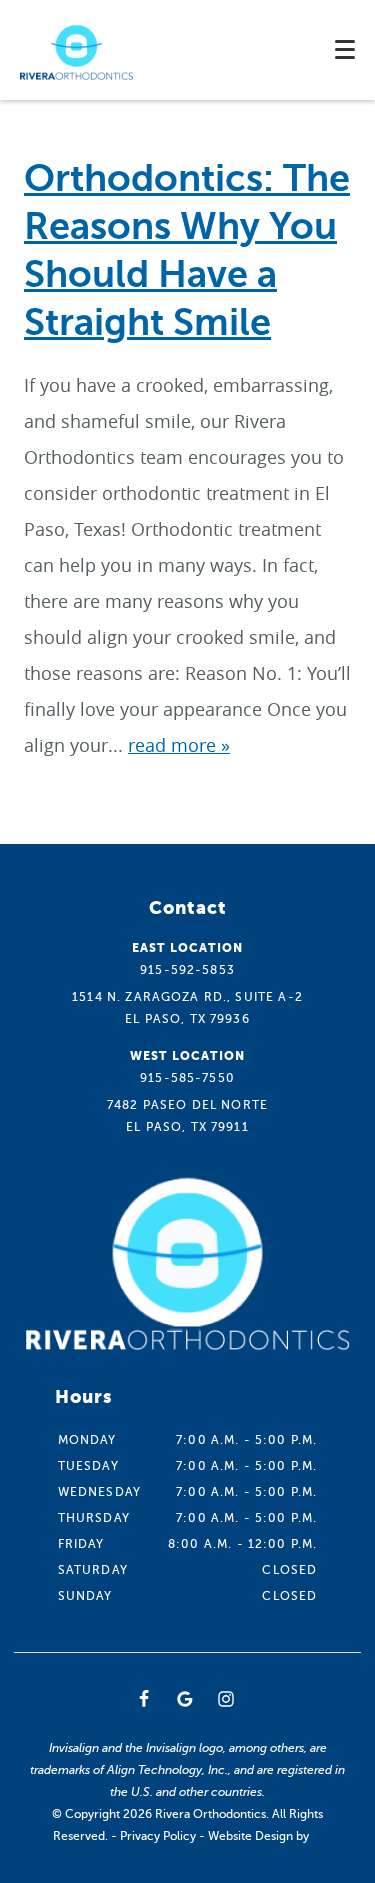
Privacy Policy (158, 1836)
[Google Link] (185, 1699)
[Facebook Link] (144, 1699)
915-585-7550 (187, 1078)
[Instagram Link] (226, 1699)
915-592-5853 (187, 970)
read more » (179, 745)
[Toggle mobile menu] (345, 49)
